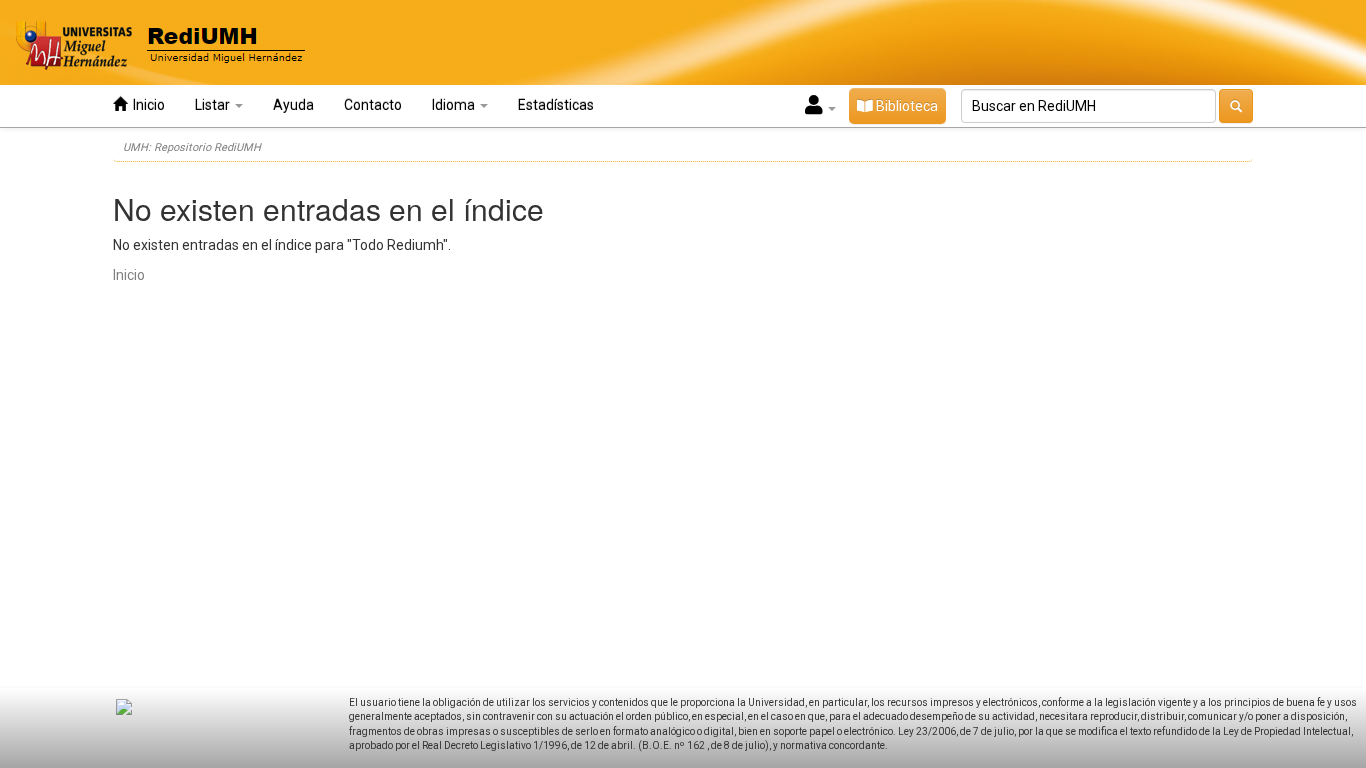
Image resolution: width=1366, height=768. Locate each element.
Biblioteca (905, 106)
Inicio (146, 105)
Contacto (373, 105)
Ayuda (293, 105)
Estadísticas (556, 105)
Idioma (455, 105)
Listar (214, 105)
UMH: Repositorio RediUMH (192, 147)
